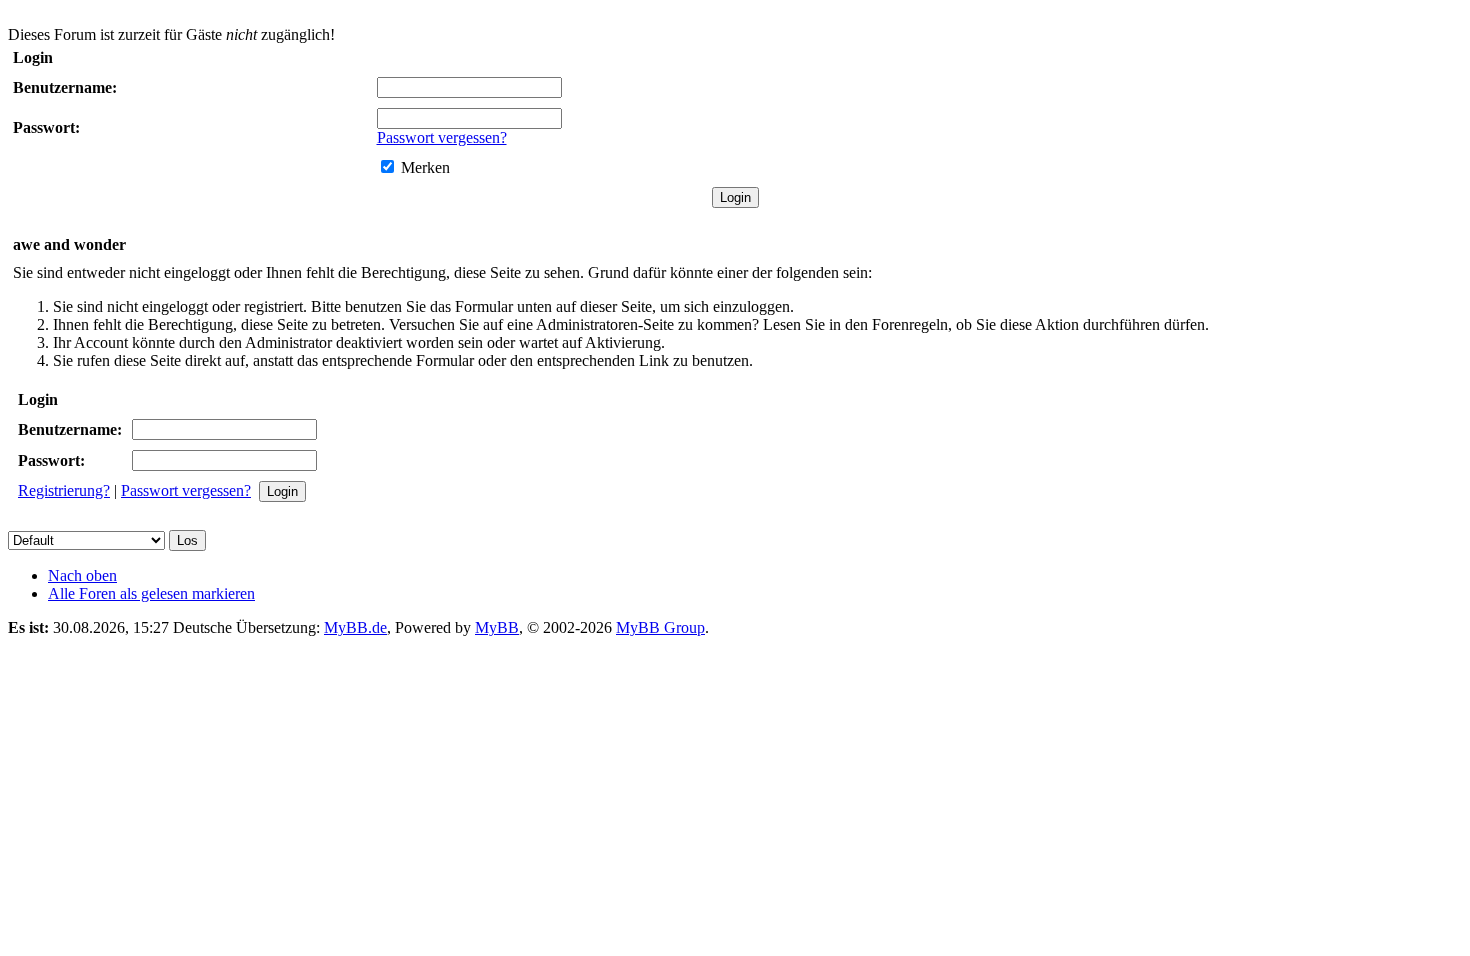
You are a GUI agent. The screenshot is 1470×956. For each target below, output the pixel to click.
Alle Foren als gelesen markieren (151, 593)
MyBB (497, 627)
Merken (425, 167)
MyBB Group (660, 627)
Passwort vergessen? (442, 137)
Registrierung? (64, 490)
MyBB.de (355, 627)
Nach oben (82, 575)
